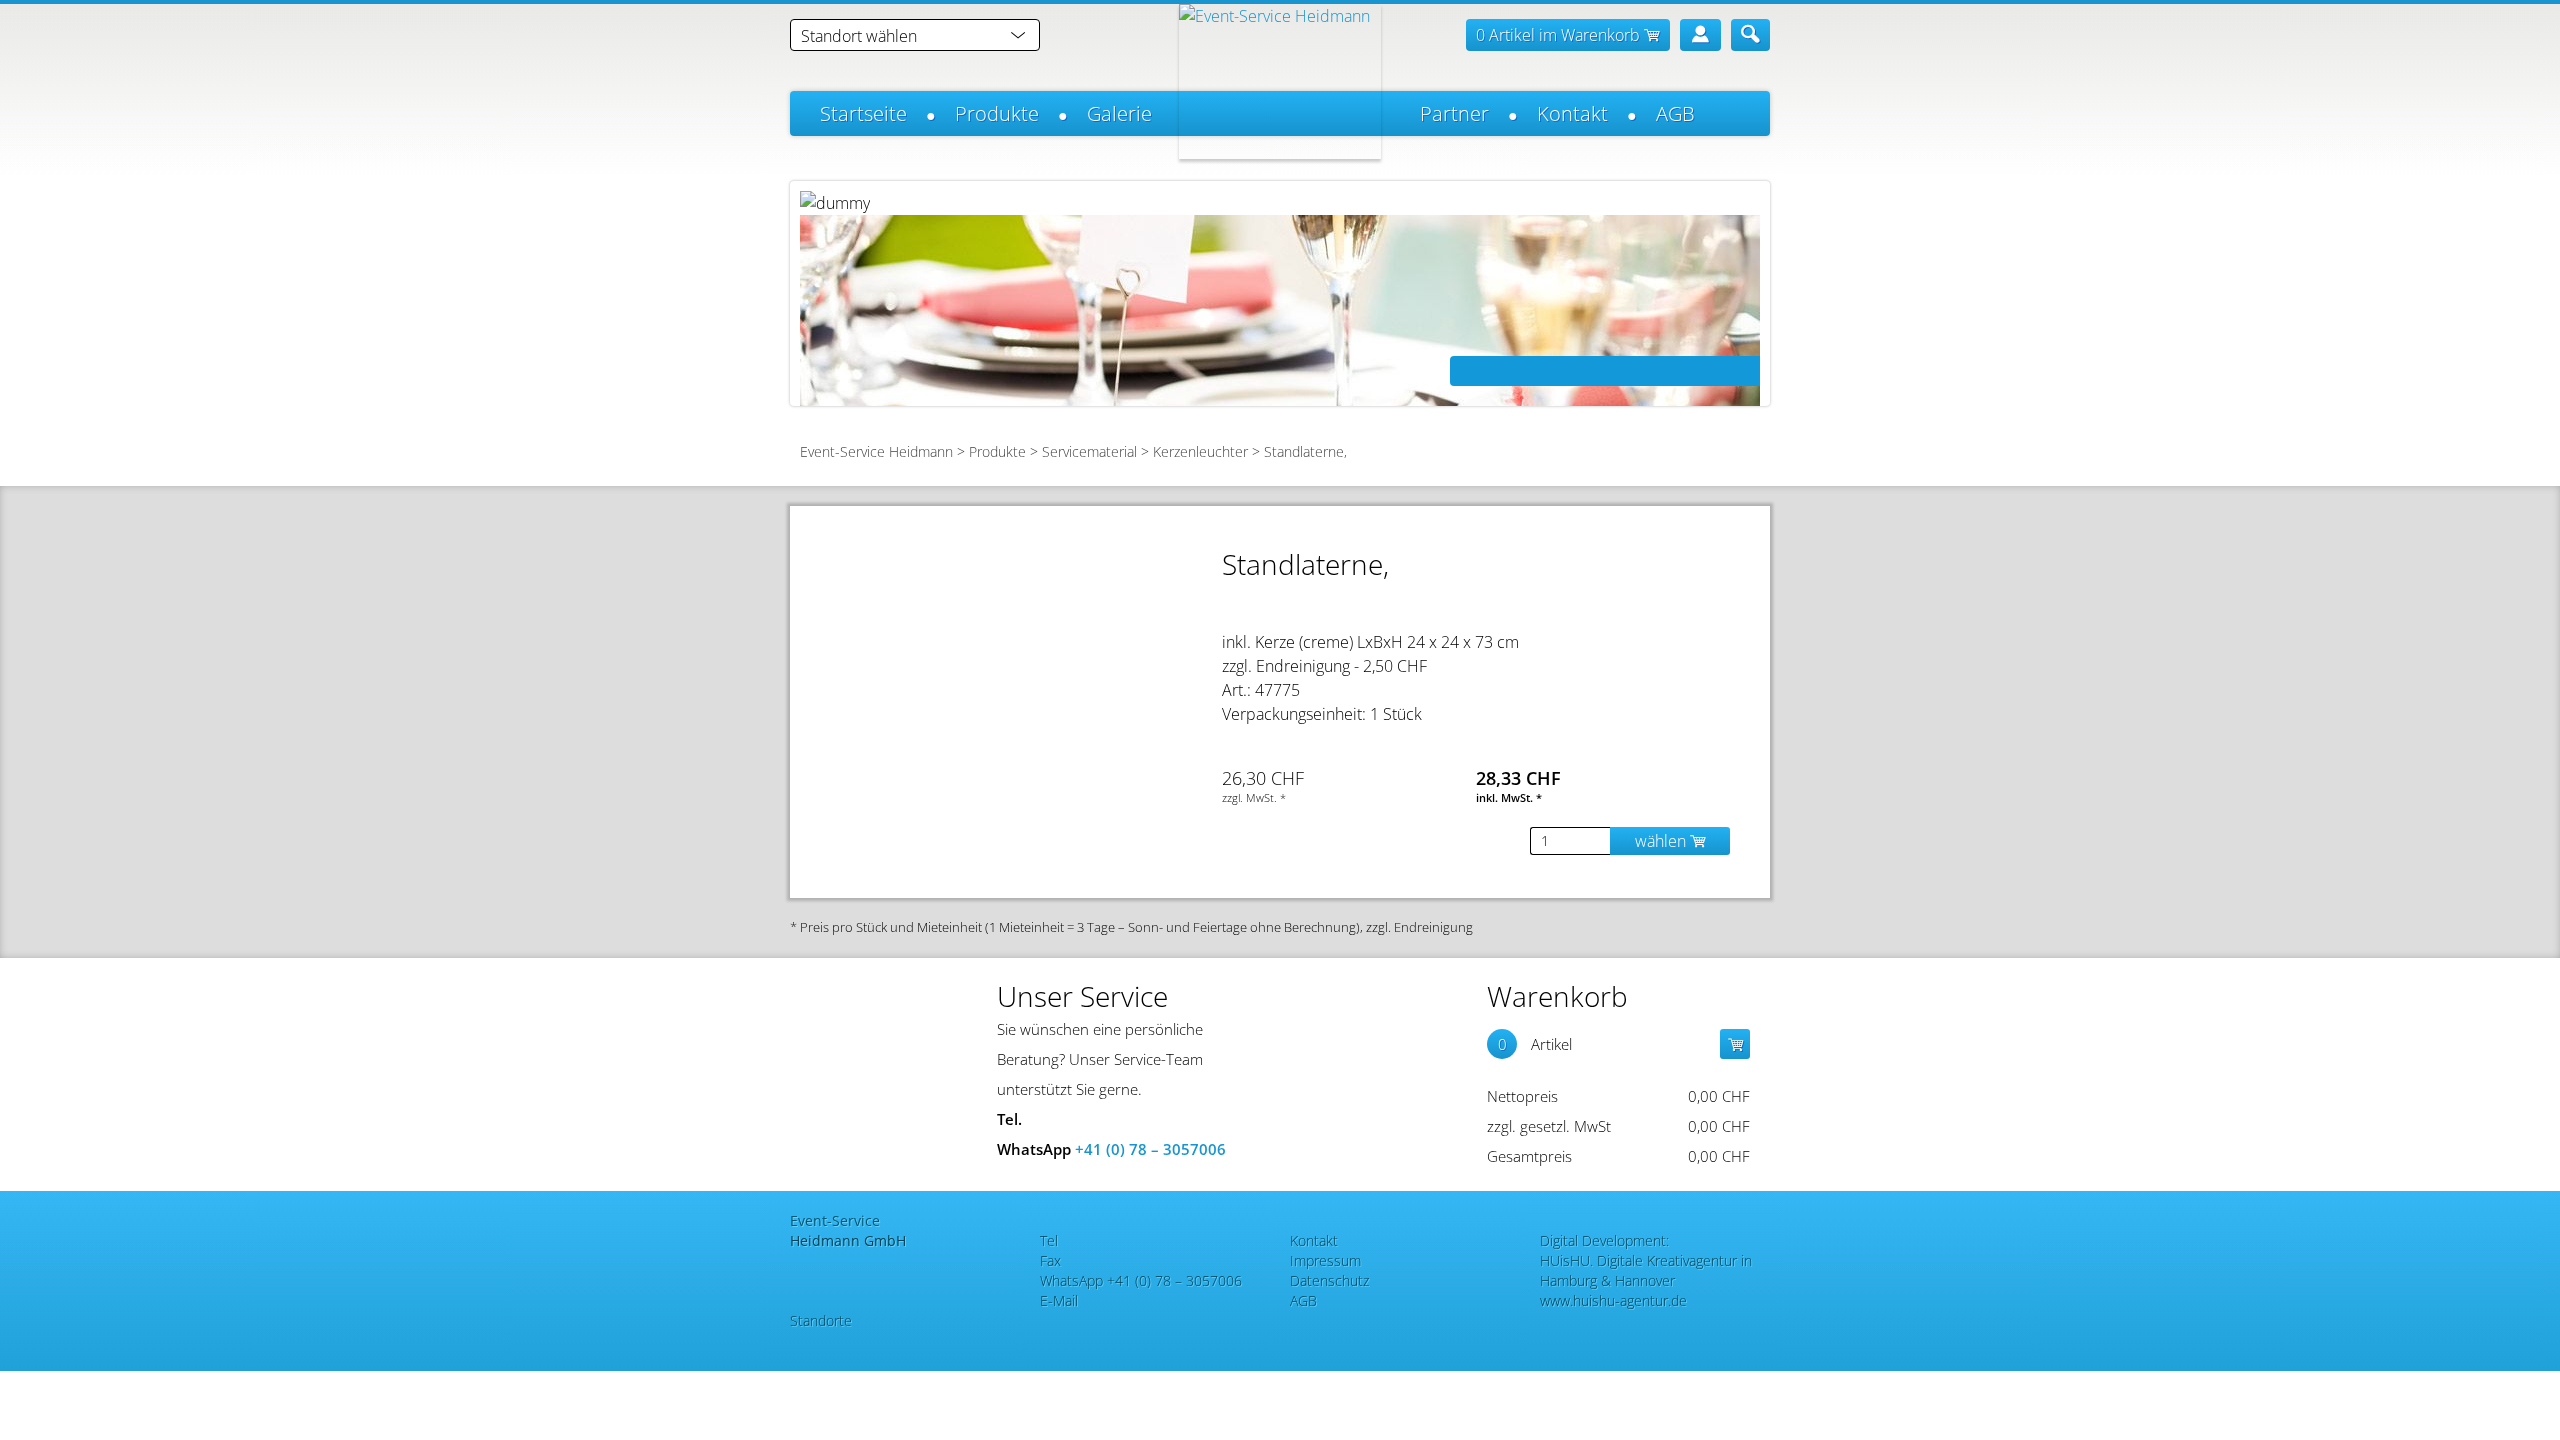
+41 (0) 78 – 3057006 (1150, 1149)
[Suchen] (1750, 35)
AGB (1675, 113)
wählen (1662, 841)
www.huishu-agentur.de (1613, 1300)
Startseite (863, 113)
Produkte (997, 113)
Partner (1454, 113)
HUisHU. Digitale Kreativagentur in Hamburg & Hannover (1646, 1270)
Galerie (1119, 113)
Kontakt (1572, 113)
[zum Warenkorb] (1735, 1044)
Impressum (1325, 1260)
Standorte (821, 1320)
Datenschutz (1329, 1280)
